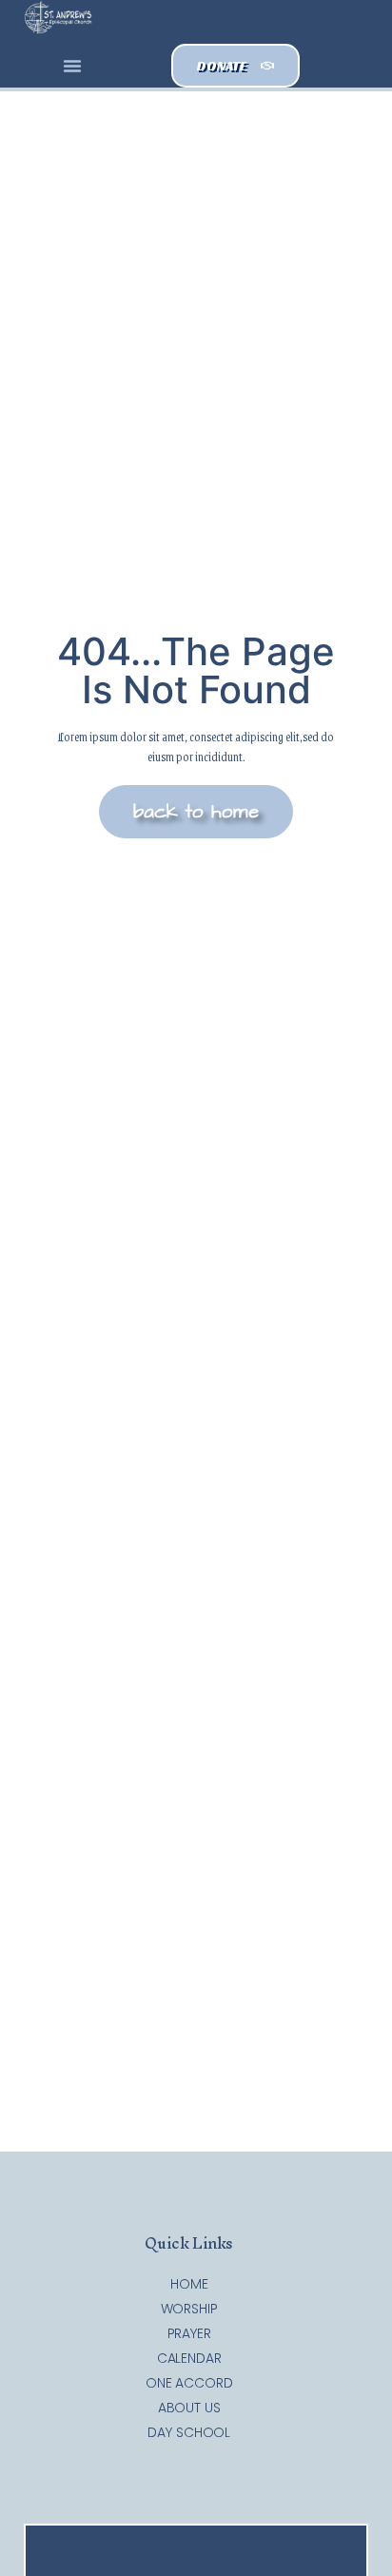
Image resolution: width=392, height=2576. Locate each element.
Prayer (189, 2333)
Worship (189, 2309)
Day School (189, 2432)
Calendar (189, 2358)
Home (189, 2284)
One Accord (189, 2383)
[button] (72, 66)
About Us (189, 2408)
